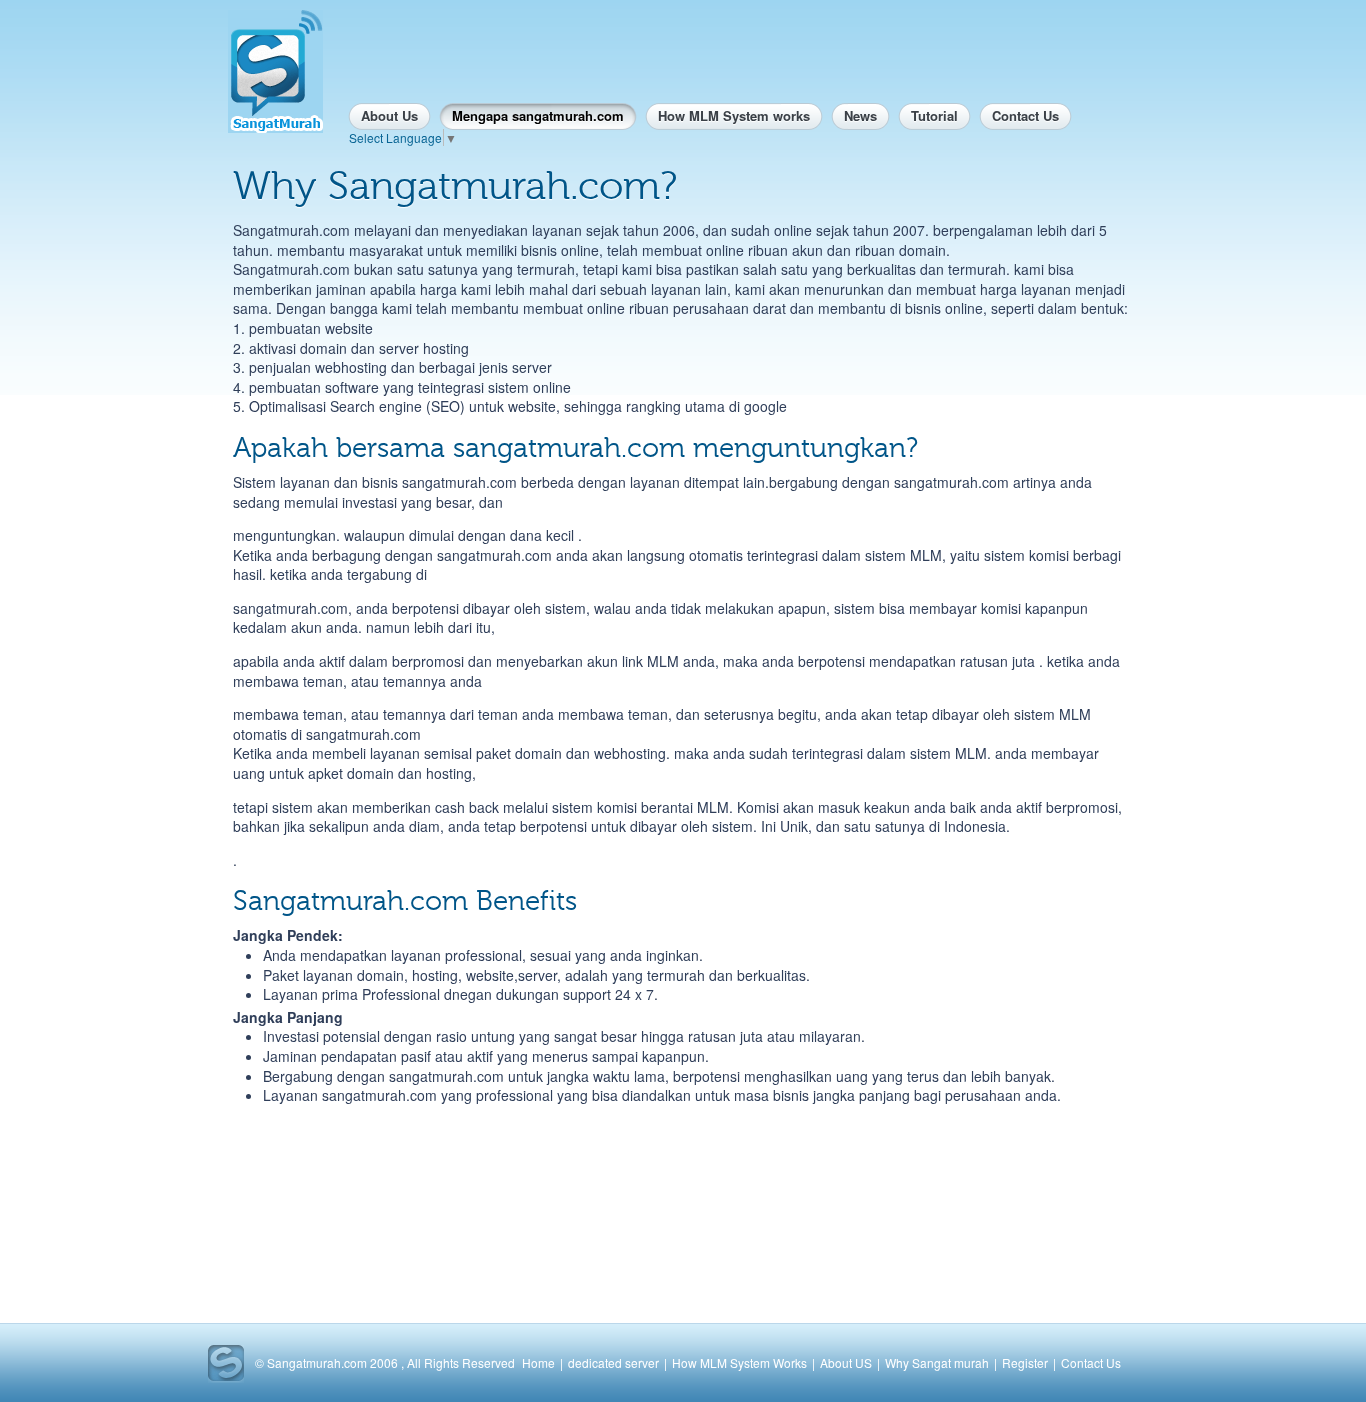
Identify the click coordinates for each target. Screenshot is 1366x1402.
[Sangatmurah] (275, 71)
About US (846, 1363)
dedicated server (613, 1363)
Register (1025, 1363)
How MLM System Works (739, 1363)
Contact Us (1091, 1363)
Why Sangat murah (937, 1363)
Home (538, 1363)
